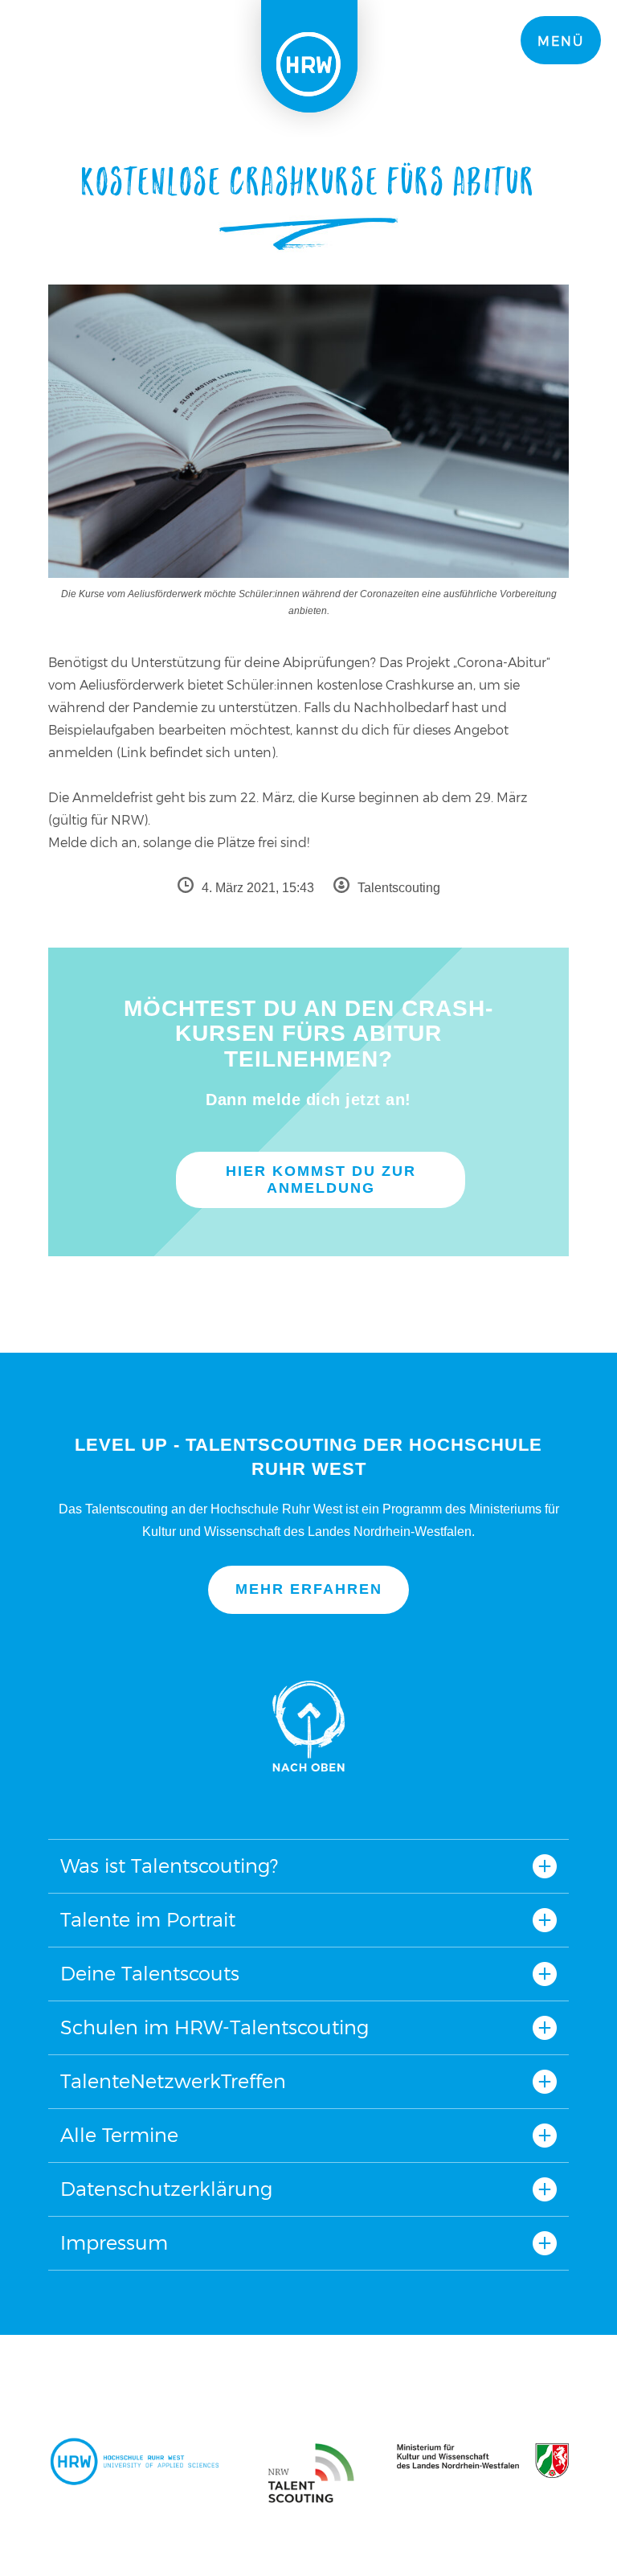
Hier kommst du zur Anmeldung (321, 1179)
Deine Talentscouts (150, 1974)
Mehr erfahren (309, 1589)
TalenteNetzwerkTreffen (173, 2081)
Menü (561, 41)
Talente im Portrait (148, 1920)
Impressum (114, 2243)
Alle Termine (119, 2135)
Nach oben (308, 1726)
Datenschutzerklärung (166, 2189)
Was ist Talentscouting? (169, 1866)
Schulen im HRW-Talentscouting (215, 2027)
